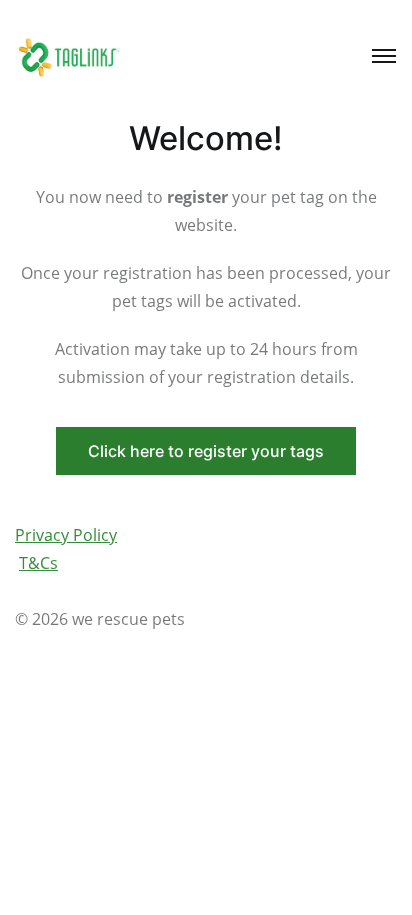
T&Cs (38, 563)
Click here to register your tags (206, 451)
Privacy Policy (66, 535)
